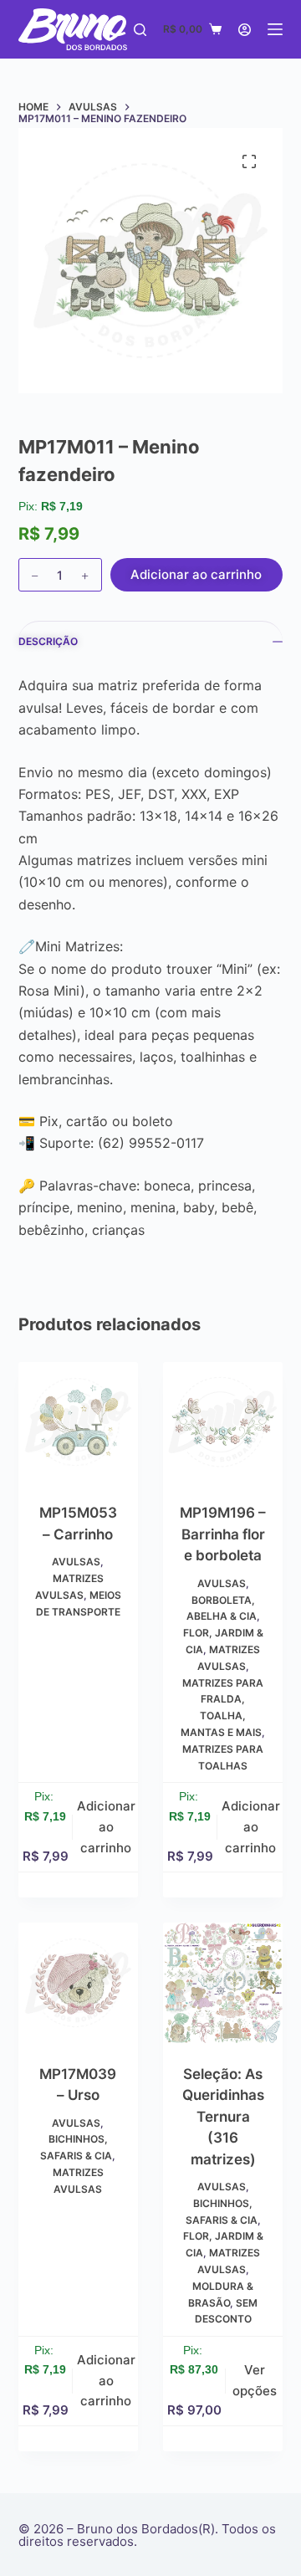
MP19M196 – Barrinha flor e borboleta (223, 1534)
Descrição (48, 641)
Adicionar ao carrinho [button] (106, 1827)
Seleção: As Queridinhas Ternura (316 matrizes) (223, 2117)
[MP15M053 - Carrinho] (78, 1422)
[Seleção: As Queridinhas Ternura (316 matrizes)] (223, 1982)
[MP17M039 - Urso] (78, 1982)
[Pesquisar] (140, 30)
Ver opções (255, 2380)
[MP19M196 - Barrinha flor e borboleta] (223, 1422)
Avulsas (76, 1562)
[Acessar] (245, 30)
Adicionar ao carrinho (196, 574)
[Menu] (275, 29)
